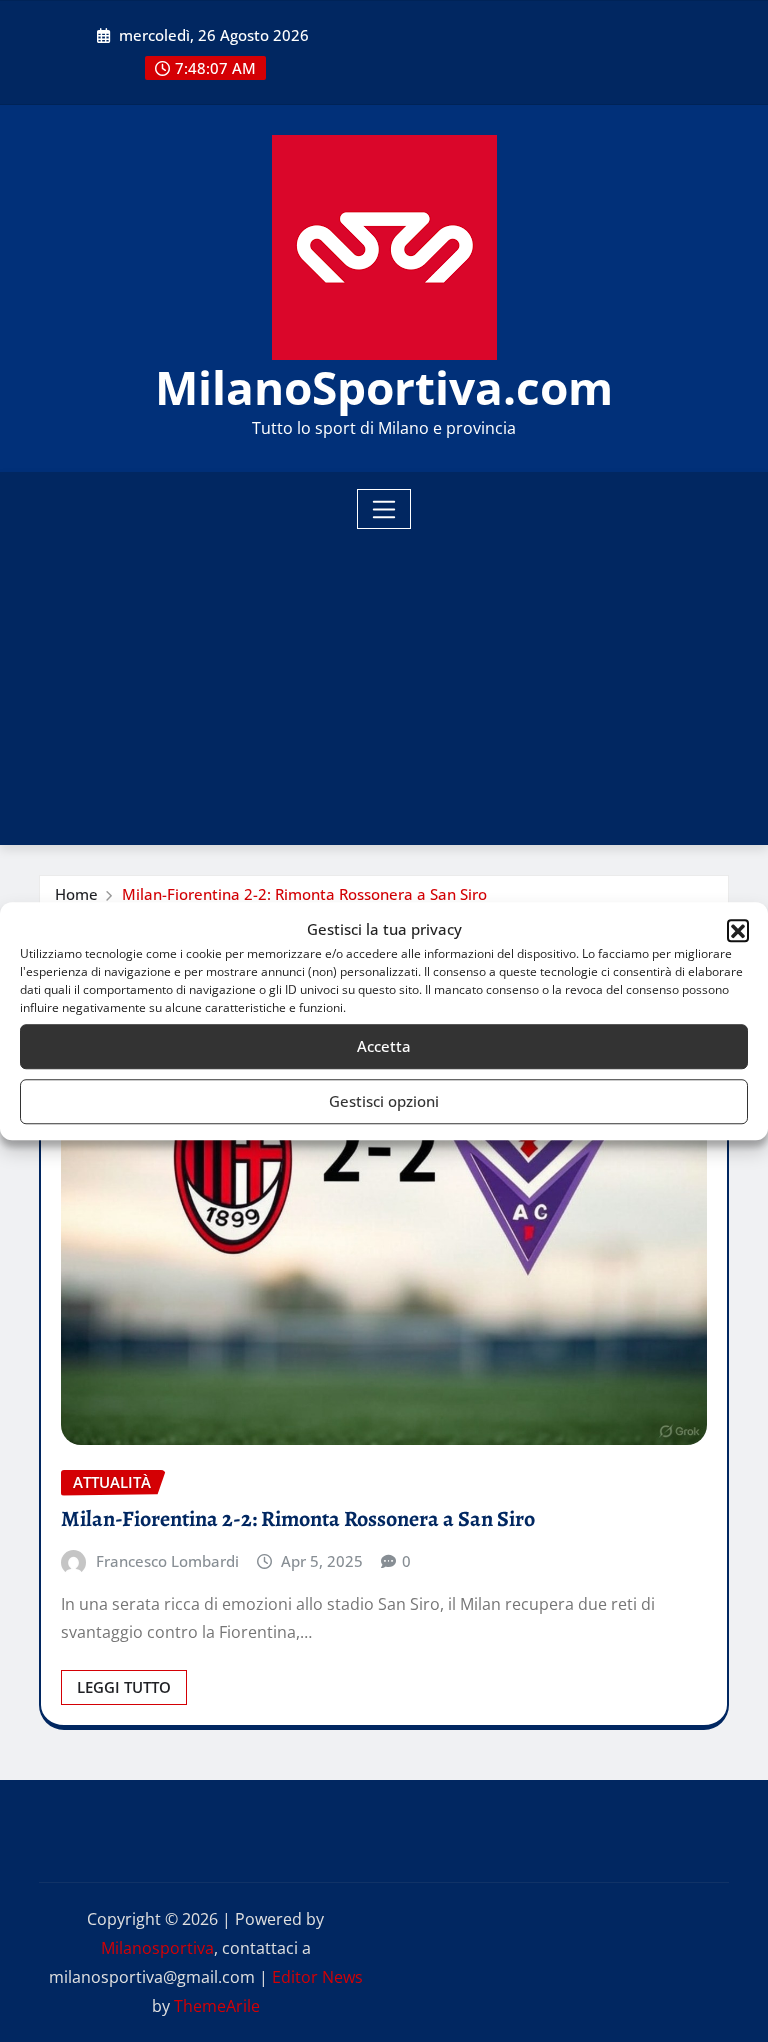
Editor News (317, 1977)
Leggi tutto (124, 1687)
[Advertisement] (392, 680)
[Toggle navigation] (384, 509)
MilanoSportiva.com (384, 387)
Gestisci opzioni (384, 1101)
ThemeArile (217, 2006)
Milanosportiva (157, 1948)
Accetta (384, 1046)
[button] (738, 930)
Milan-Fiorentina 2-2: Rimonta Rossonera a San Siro (304, 894)
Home (76, 894)
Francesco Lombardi (167, 1561)
